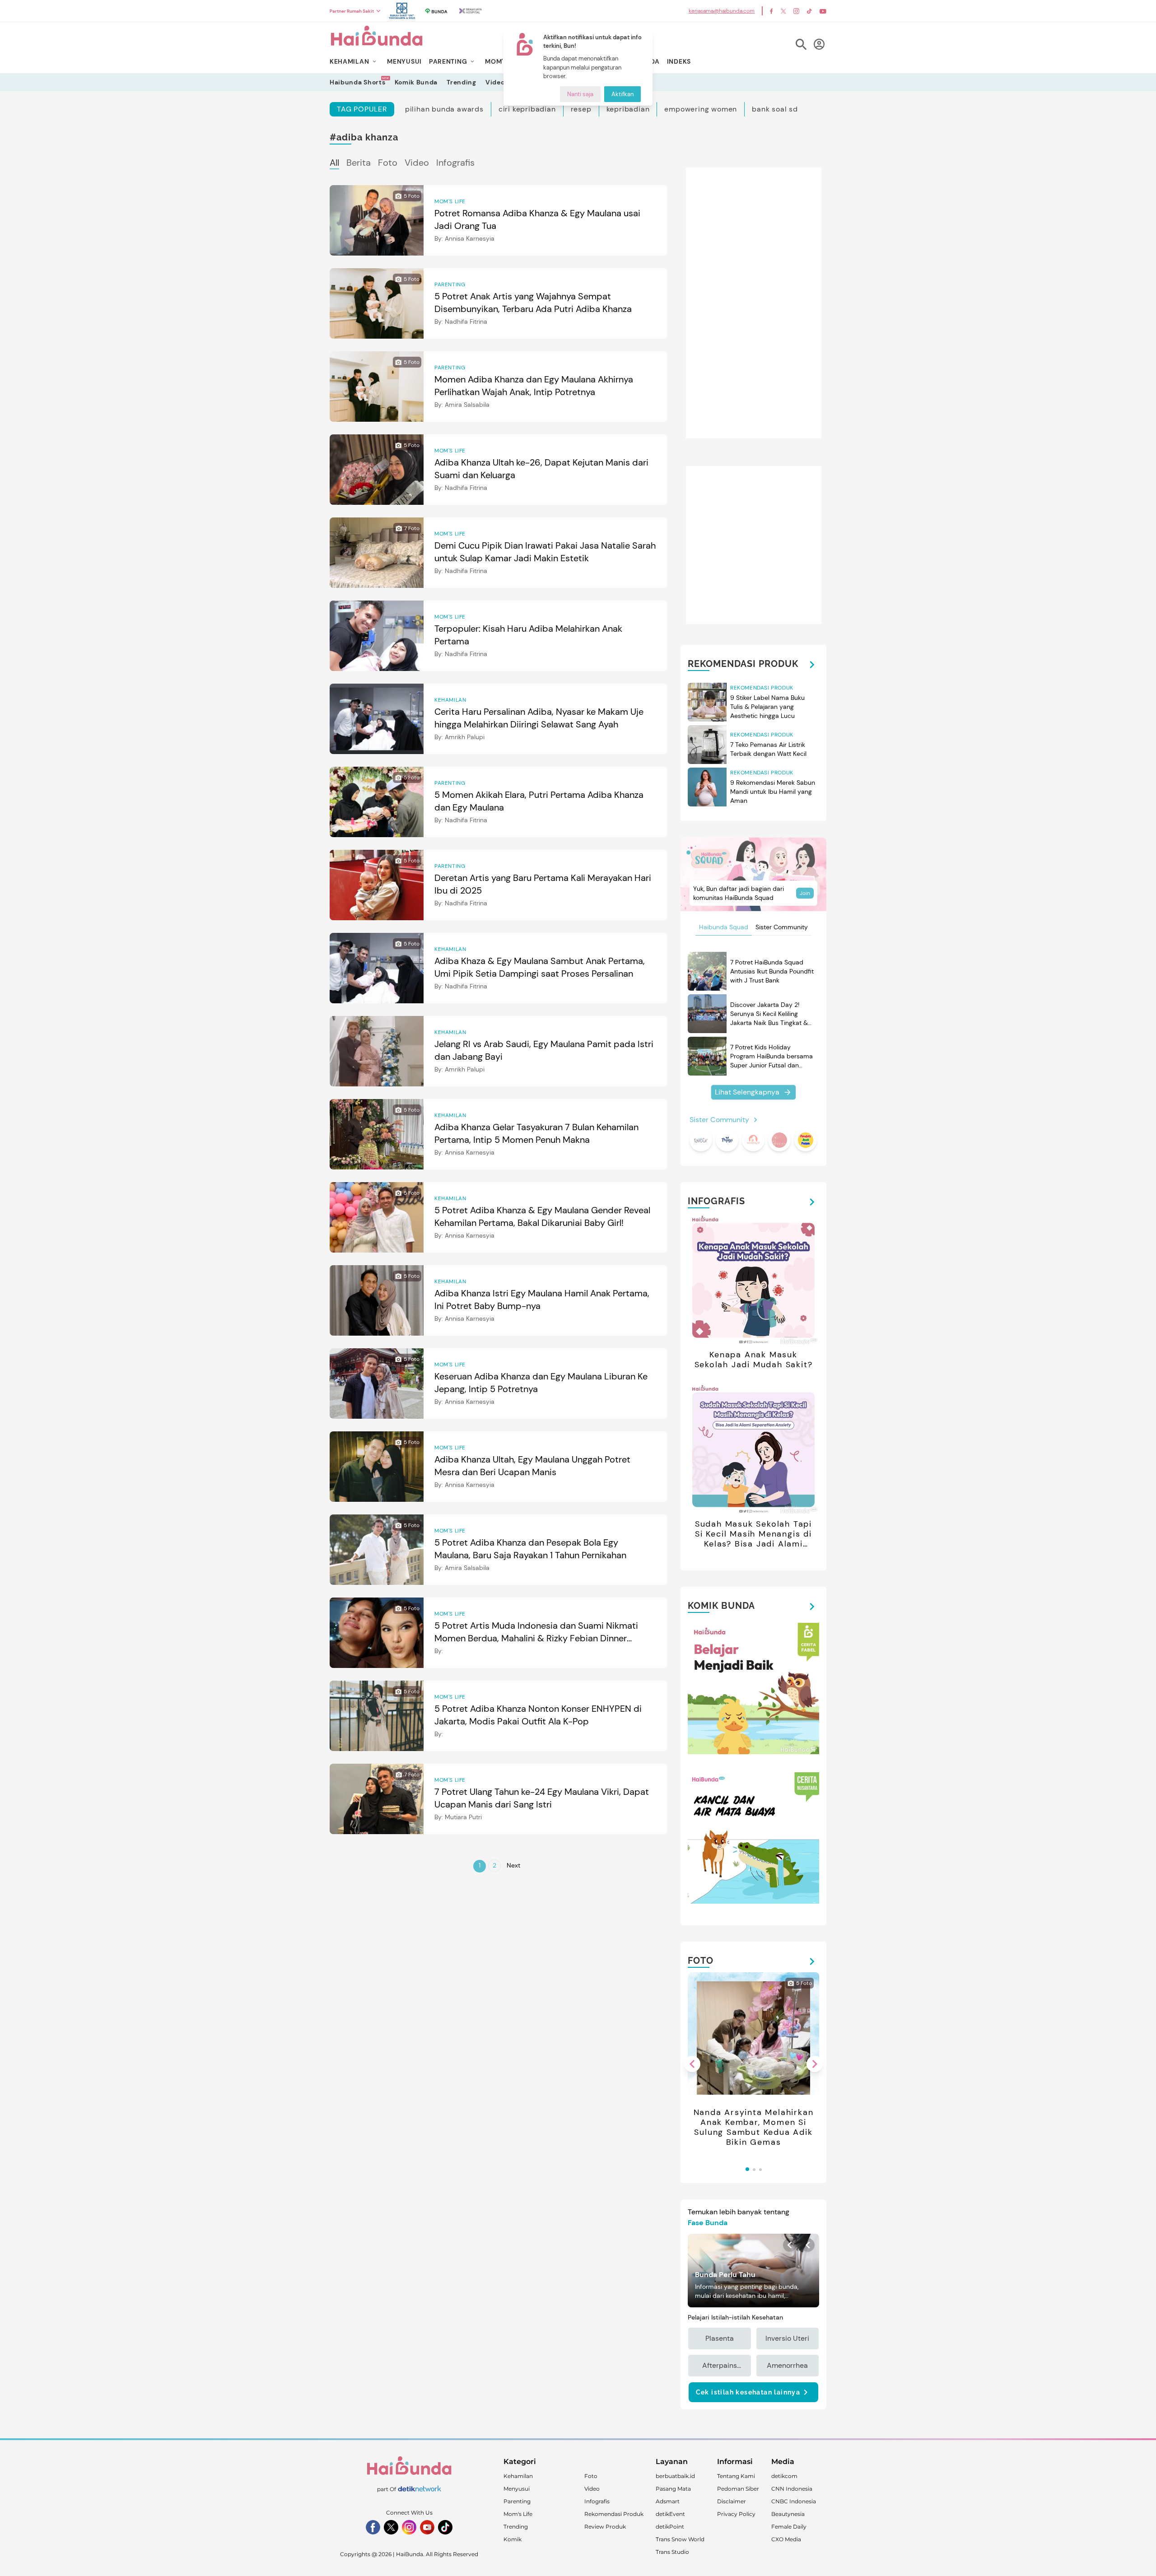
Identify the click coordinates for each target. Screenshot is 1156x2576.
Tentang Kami (736, 2476)
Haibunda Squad (724, 927)
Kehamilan (518, 2476)
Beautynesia (788, 2514)
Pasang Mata (673, 2489)
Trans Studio (672, 2552)
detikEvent (670, 2514)
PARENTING (448, 61)
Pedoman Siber (738, 2489)
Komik (513, 2539)
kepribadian (628, 109)
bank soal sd (775, 109)
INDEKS (679, 61)
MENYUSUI (404, 61)
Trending (461, 82)
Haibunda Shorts (358, 82)
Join (805, 893)
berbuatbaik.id (675, 2476)
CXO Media (786, 2539)
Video (495, 82)
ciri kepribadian (527, 109)
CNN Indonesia (792, 2489)
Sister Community (782, 927)
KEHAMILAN (349, 61)
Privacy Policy (736, 2514)
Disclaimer (732, 2501)
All (334, 163)
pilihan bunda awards (444, 109)
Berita (359, 163)
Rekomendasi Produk (614, 2514)
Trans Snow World (680, 2539)
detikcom (784, 2476)
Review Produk (605, 2527)
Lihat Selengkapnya (747, 1092)
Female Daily (789, 2527)
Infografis (455, 163)
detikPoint (670, 2527)
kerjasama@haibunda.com (722, 11)
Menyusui (517, 2489)
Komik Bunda (416, 82)
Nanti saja (580, 94)
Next (513, 1865)
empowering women (701, 109)
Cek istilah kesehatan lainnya (748, 2392)
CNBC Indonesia (794, 2501)
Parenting (517, 2501)
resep (581, 109)
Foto (388, 163)
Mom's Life (518, 2514)
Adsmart (668, 2501)
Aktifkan (622, 94)
